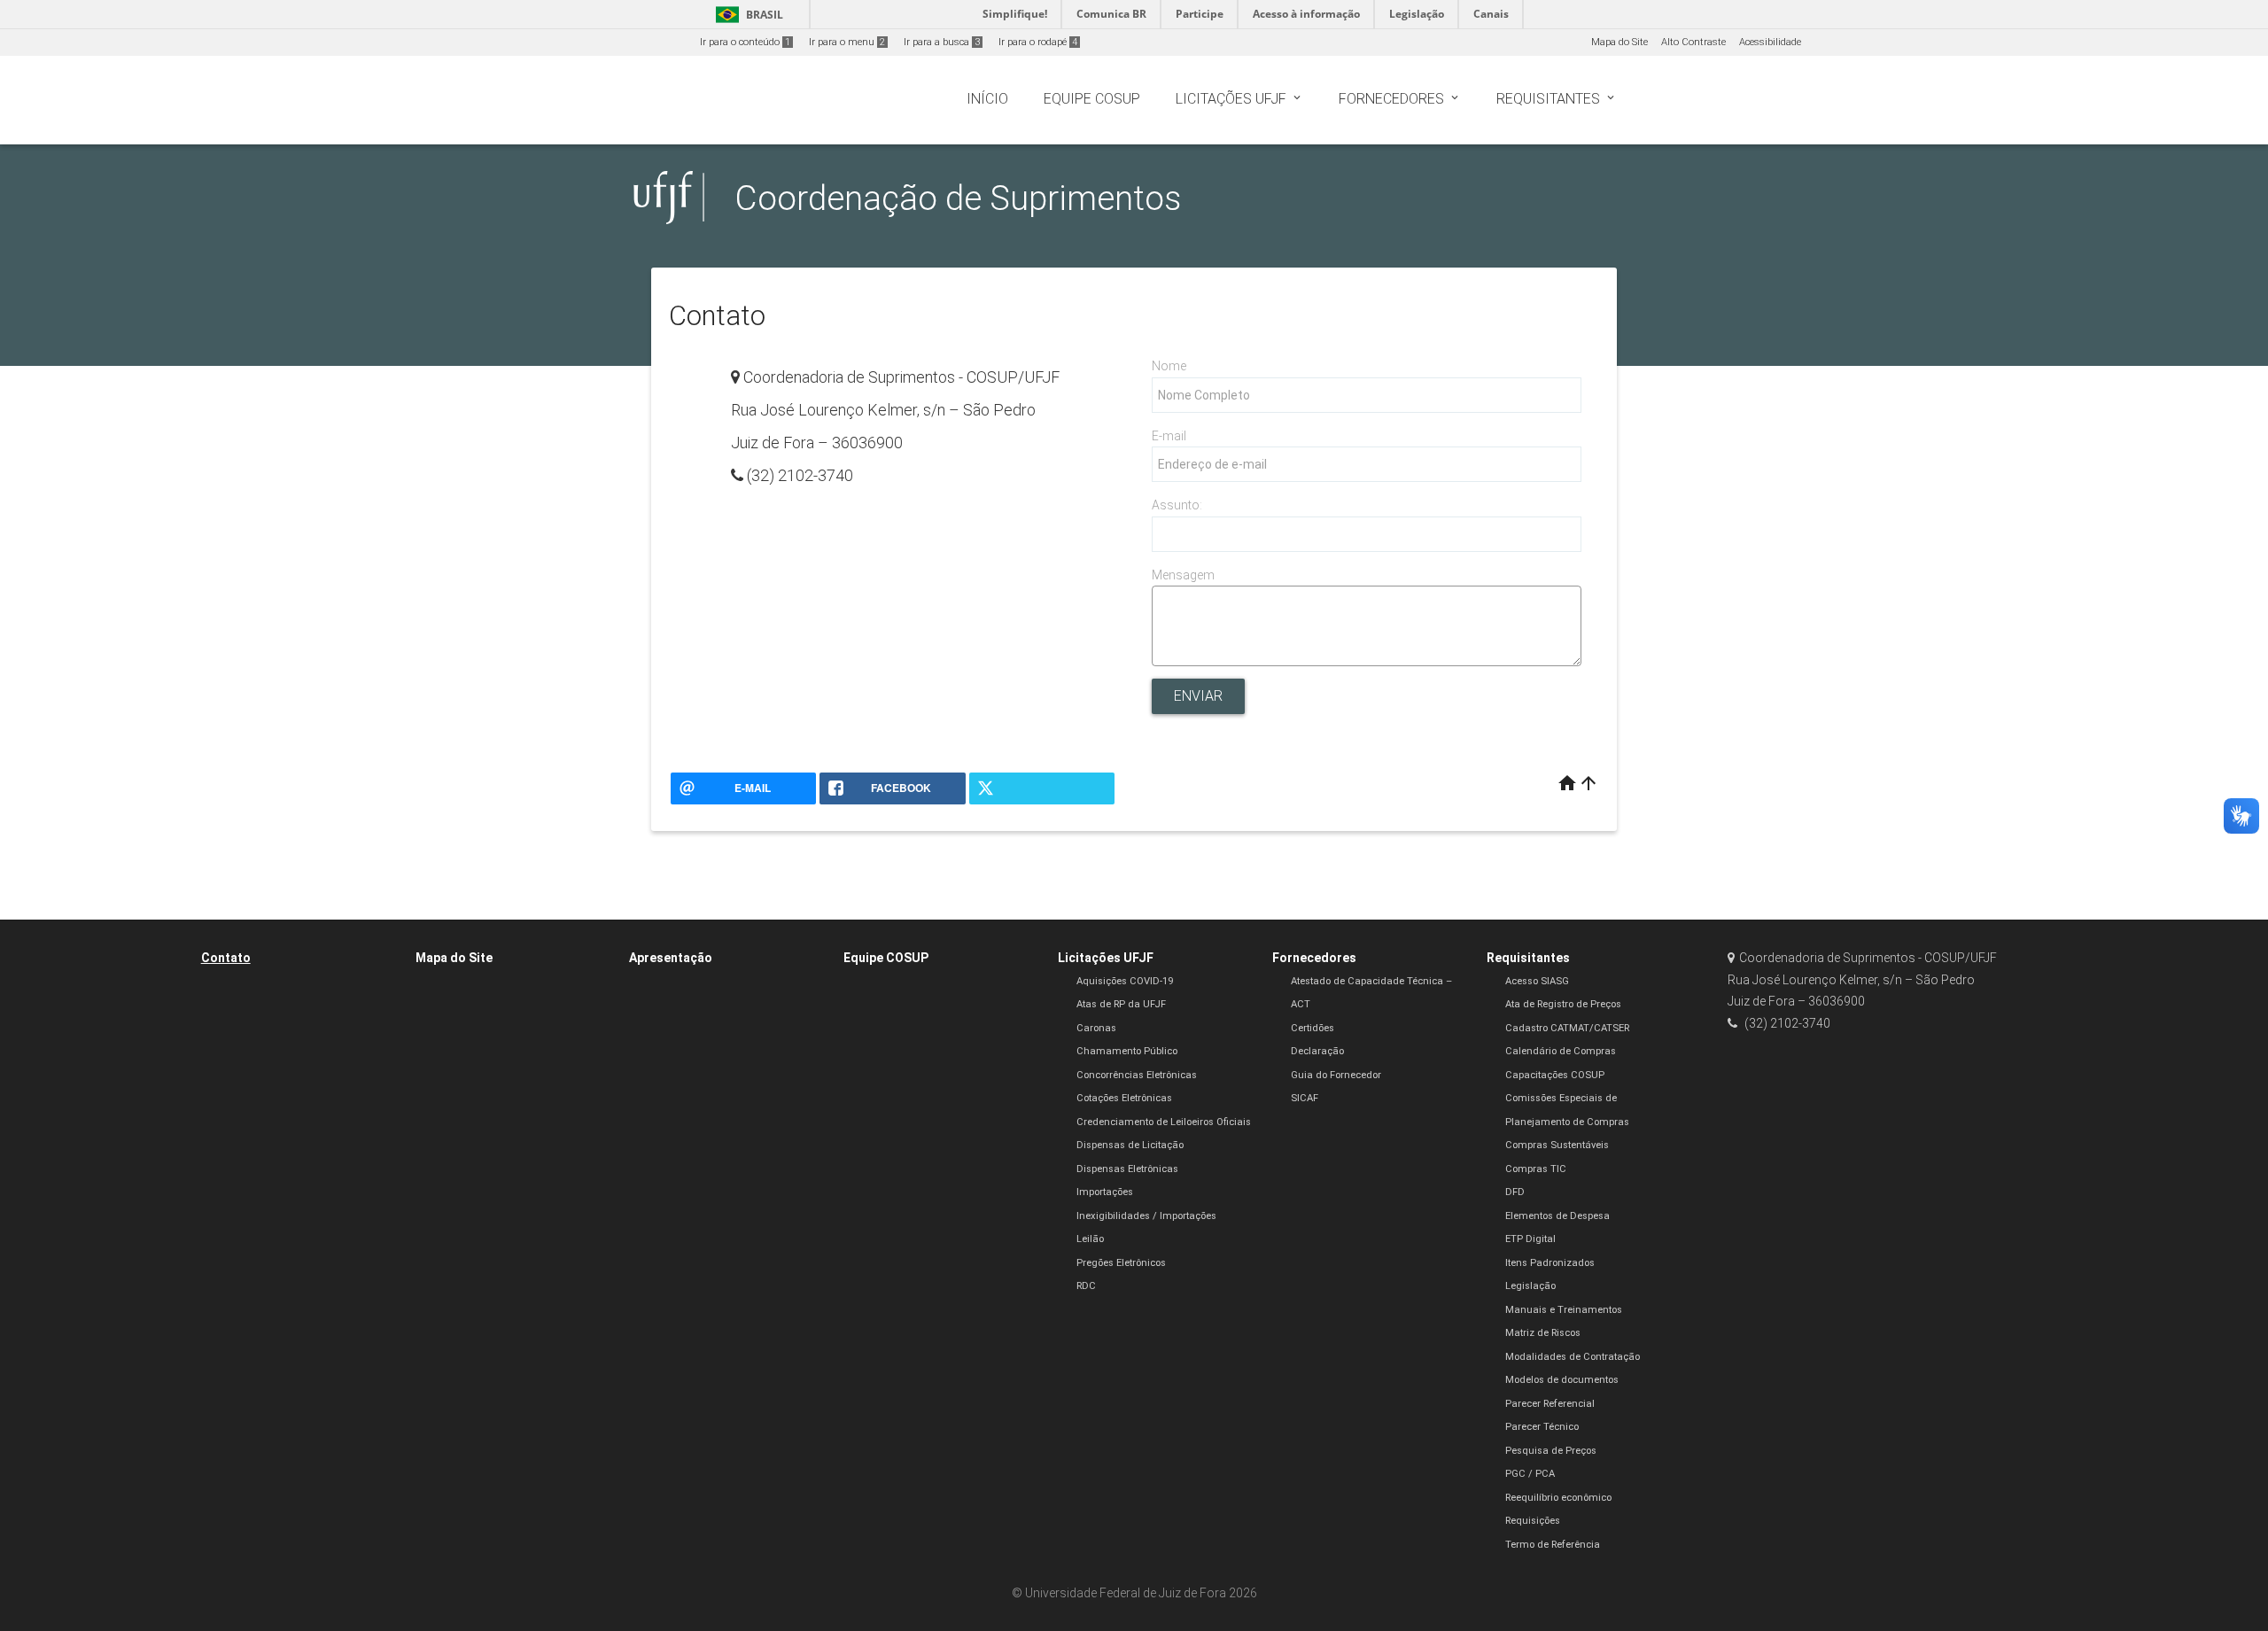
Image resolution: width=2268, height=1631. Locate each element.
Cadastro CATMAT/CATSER (1567, 1028)
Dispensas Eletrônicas (1127, 1169)
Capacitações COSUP (1555, 1075)
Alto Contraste (1693, 42)
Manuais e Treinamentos (1564, 1310)
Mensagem (1183, 575)
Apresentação (671, 958)
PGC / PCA (1530, 1474)
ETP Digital (1530, 1239)
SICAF (1305, 1098)
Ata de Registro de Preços (1563, 1004)
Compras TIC (1536, 1169)
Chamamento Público (1127, 1051)
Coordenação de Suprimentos (958, 198)
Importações (1105, 1192)
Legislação (1530, 1286)
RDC (1086, 1286)
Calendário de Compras (1561, 1051)
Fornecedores (1314, 958)
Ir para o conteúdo (745, 42)
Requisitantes (1528, 958)
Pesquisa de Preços (1551, 1451)
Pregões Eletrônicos (1121, 1263)
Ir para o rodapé (1038, 42)
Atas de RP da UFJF (1121, 1004)
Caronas (1096, 1028)
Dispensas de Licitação (1130, 1145)
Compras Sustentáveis (1557, 1145)
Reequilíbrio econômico (1558, 1498)
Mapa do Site (1619, 42)
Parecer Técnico (1542, 1427)
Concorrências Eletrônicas (1137, 1075)
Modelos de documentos (1562, 1380)
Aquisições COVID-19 (1125, 981)
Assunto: (1177, 505)
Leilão (1090, 1239)
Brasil (746, 15)
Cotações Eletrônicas (1124, 1098)
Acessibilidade (1770, 42)
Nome (1169, 366)
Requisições (1533, 1521)
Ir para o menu (847, 42)
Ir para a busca (942, 42)
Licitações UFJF (1106, 958)
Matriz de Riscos (1543, 1333)
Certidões (1313, 1028)
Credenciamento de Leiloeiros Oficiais (1164, 1122)
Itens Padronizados (1550, 1263)
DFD (1515, 1192)
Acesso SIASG (1537, 981)
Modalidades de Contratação (1573, 1357)
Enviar (1198, 696)
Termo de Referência (1553, 1545)
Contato (226, 958)
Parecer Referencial (1550, 1404)
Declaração (1317, 1051)
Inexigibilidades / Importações (1146, 1216)
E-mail (1169, 436)
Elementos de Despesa (1557, 1216)
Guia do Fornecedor (1336, 1075)
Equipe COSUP (886, 958)
